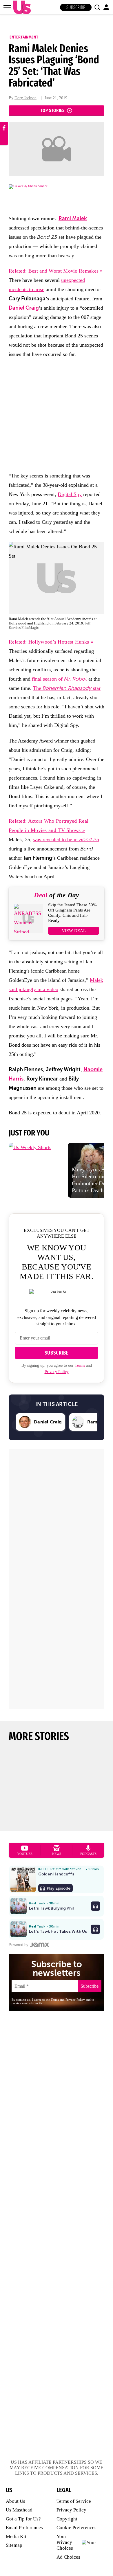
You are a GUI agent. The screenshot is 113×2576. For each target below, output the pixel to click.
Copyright (67, 2519)
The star (67, 688)
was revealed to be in (66, 839)
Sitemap (14, 2545)
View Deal (74, 931)
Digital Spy (70, 494)
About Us (16, 2501)
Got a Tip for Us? (23, 2519)
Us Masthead (19, 2510)
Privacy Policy (57, 1372)
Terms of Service (74, 2501)
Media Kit (16, 2537)
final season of (59, 679)
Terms (80, 1365)
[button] (97, 7)
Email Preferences (24, 2528)
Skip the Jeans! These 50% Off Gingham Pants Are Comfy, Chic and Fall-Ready (72, 913)
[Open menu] (7, 7)
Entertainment (24, 37)
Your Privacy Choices (65, 2542)
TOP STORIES (53, 110)
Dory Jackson (25, 98)
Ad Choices (68, 2557)
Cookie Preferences (76, 2528)
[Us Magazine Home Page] (21, 7)
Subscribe (76, 7)
